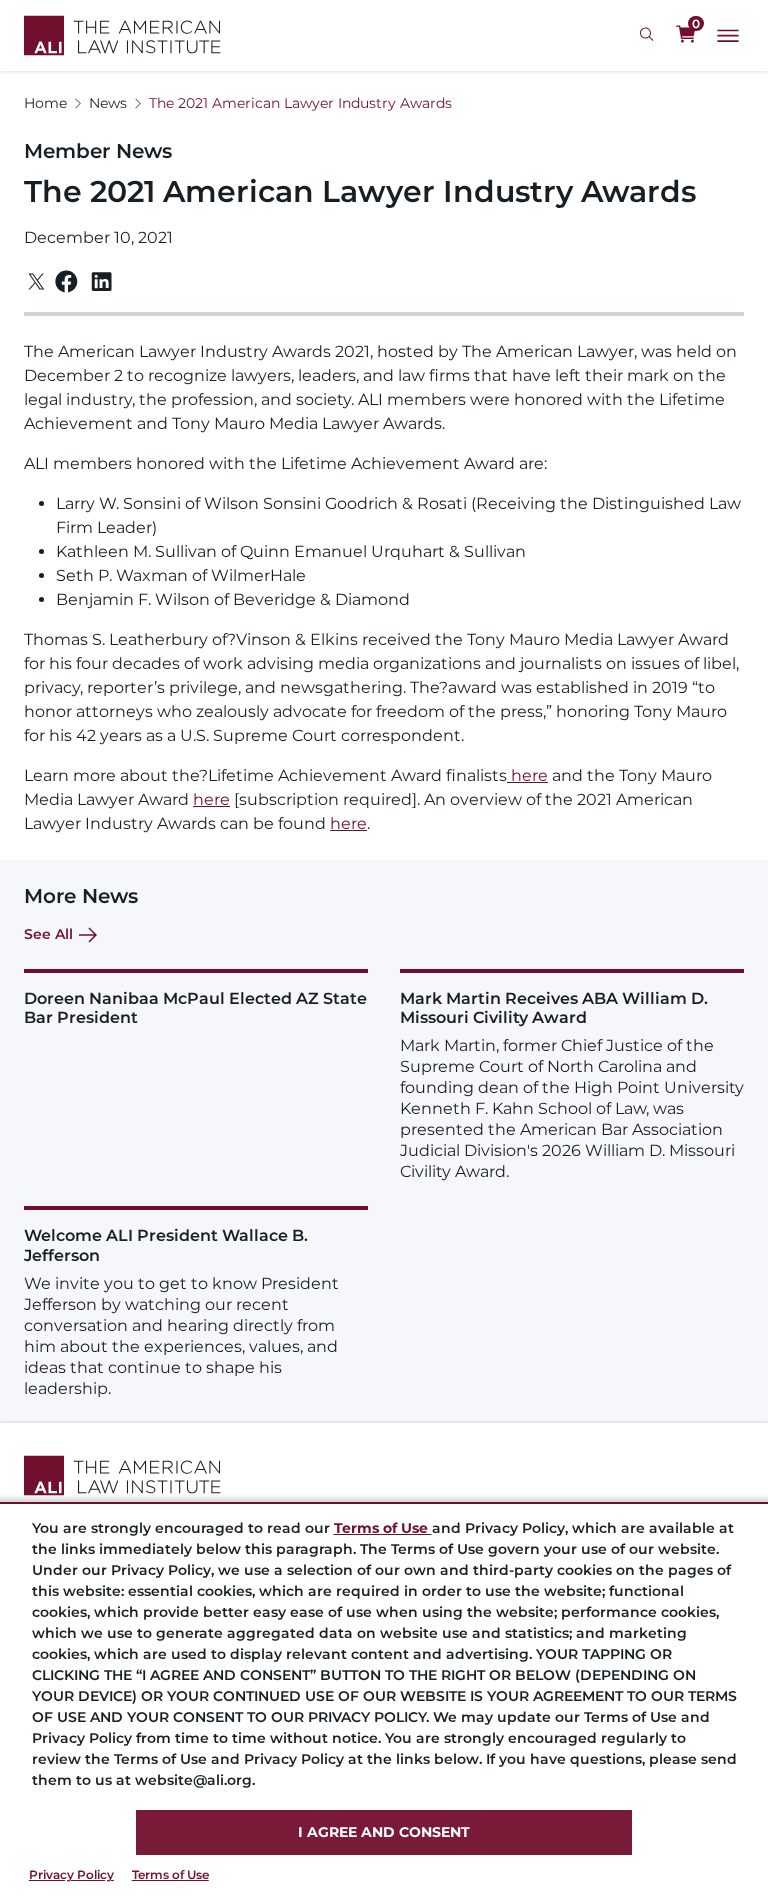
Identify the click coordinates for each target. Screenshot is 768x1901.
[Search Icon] (649, 35)
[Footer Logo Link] (384, 1475)
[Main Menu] (728, 36)
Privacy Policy (71, 1874)
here (527, 775)
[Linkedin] (101, 282)
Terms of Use (170, 1874)
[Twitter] (36, 281)
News (108, 103)
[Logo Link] (122, 35)
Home (45, 103)
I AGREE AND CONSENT (384, 1832)
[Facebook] (66, 281)
